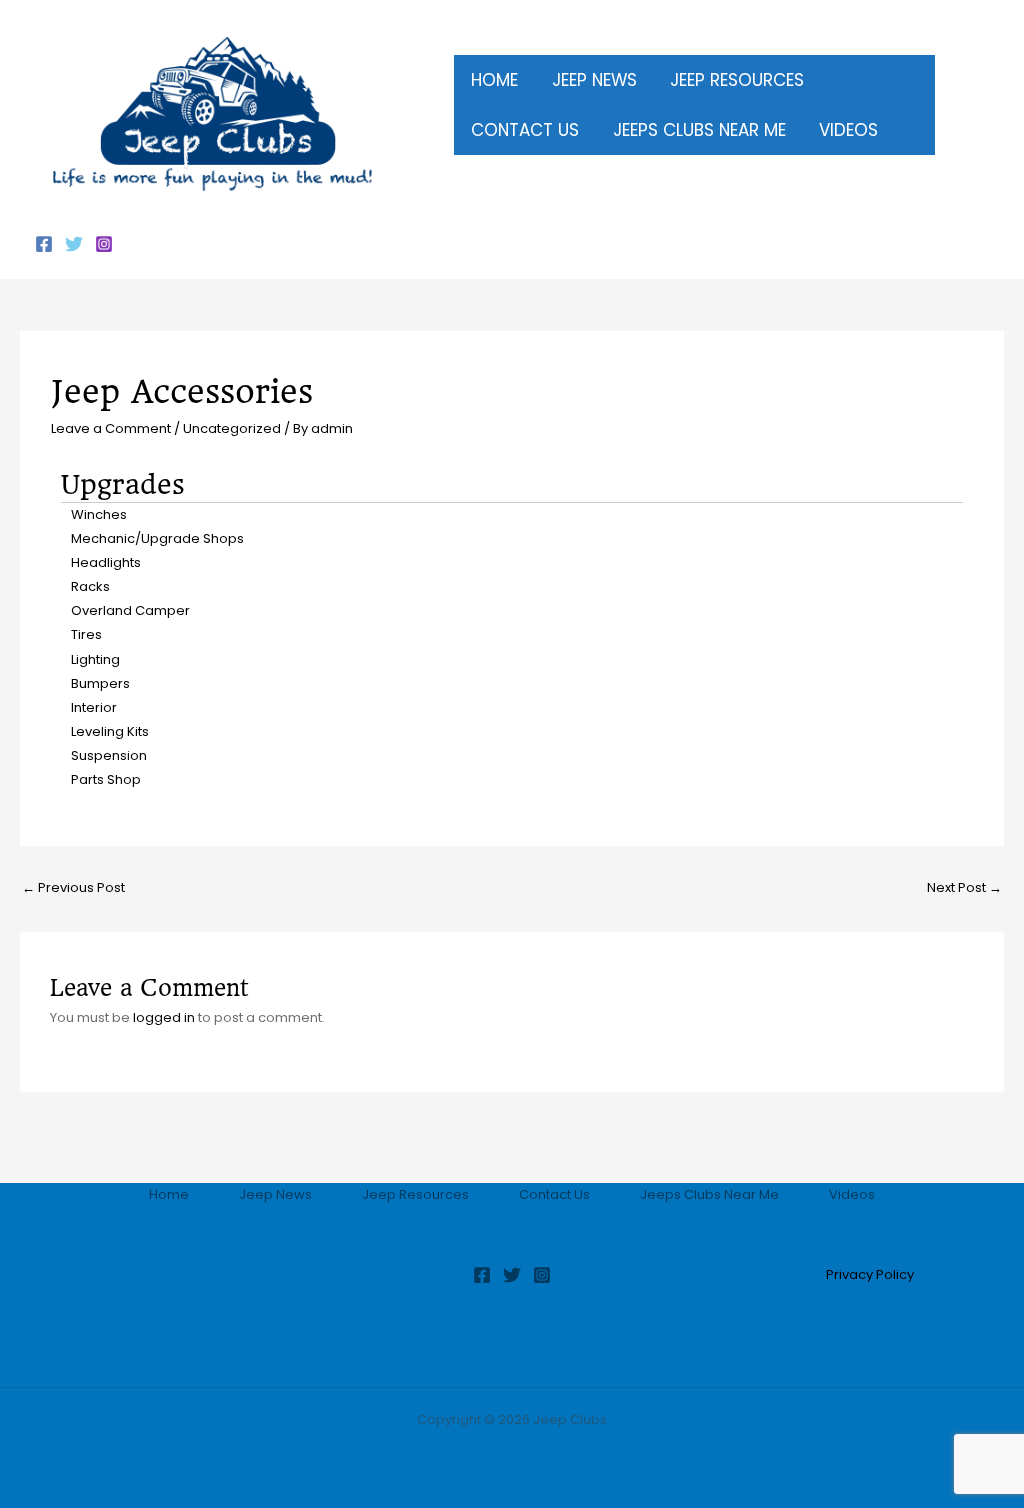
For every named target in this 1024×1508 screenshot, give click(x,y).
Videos (852, 1194)
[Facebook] (44, 244)
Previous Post (73, 887)
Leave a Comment (111, 428)
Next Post (964, 887)
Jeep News (275, 1194)
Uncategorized (232, 428)
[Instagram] (104, 244)
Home (169, 1194)
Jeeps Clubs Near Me (709, 1194)
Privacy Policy (870, 1274)
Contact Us (554, 1194)
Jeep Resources (415, 1194)
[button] (812, 80)
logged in (164, 1017)
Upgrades (123, 484)
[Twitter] (74, 244)
